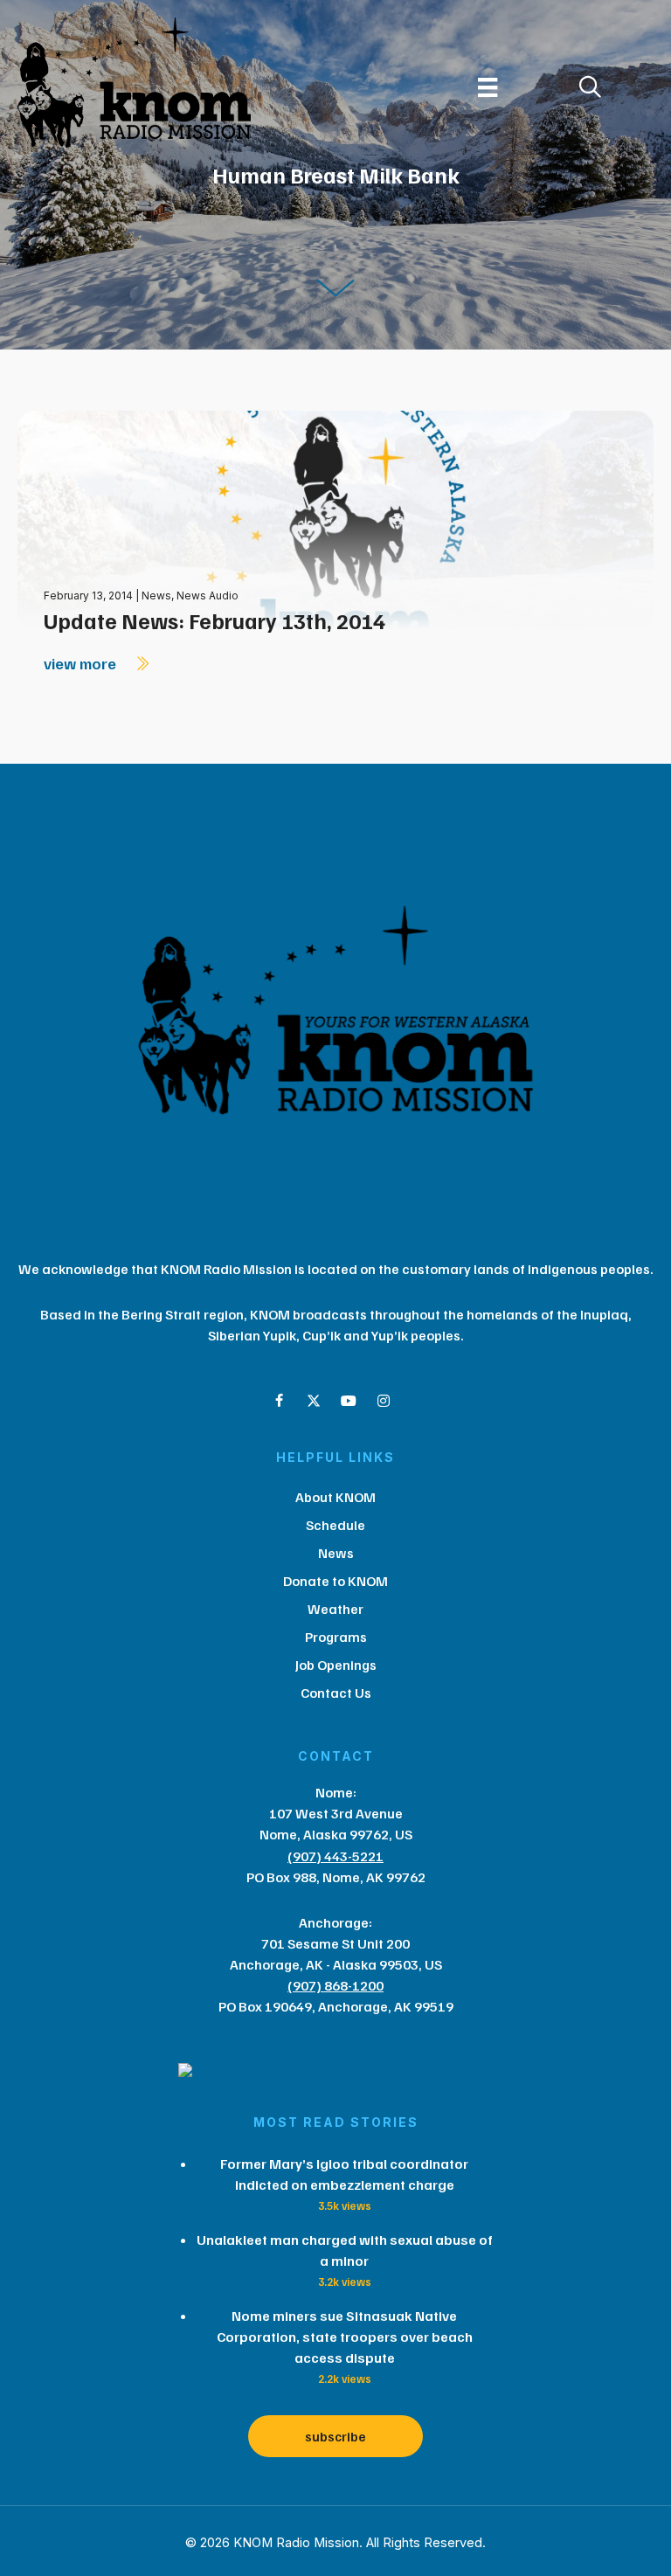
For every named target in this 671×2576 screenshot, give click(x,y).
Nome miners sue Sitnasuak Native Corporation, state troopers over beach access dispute (345, 2337)
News (156, 596)
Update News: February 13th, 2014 (214, 620)
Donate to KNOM (335, 1581)
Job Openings (336, 1665)
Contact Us (336, 1693)
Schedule (335, 1525)
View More (82, 663)
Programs (336, 1637)
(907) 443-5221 (335, 1856)
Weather (335, 1609)
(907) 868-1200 (335, 1985)
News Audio (208, 596)
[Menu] (488, 87)
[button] (279, 1401)
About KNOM (335, 1497)
